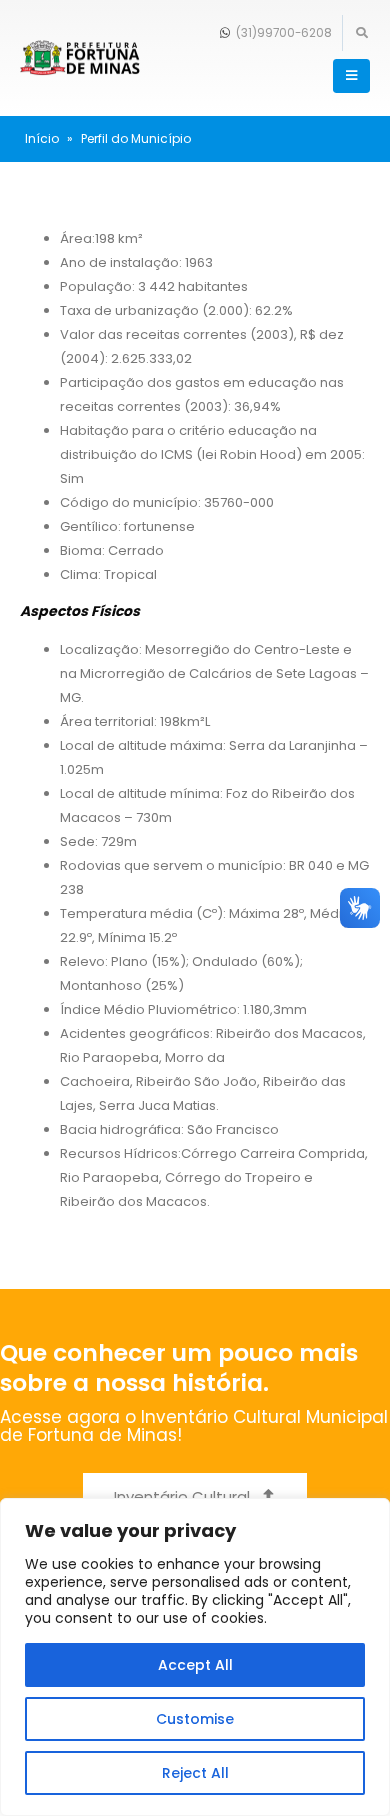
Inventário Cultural (184, 1496)
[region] (195, 1657)
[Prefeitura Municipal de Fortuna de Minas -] (80, 58)
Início (42, 138)
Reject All (195, 1773)
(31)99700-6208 (282, 33)
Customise (195, 1719)
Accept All (195, 1665)
